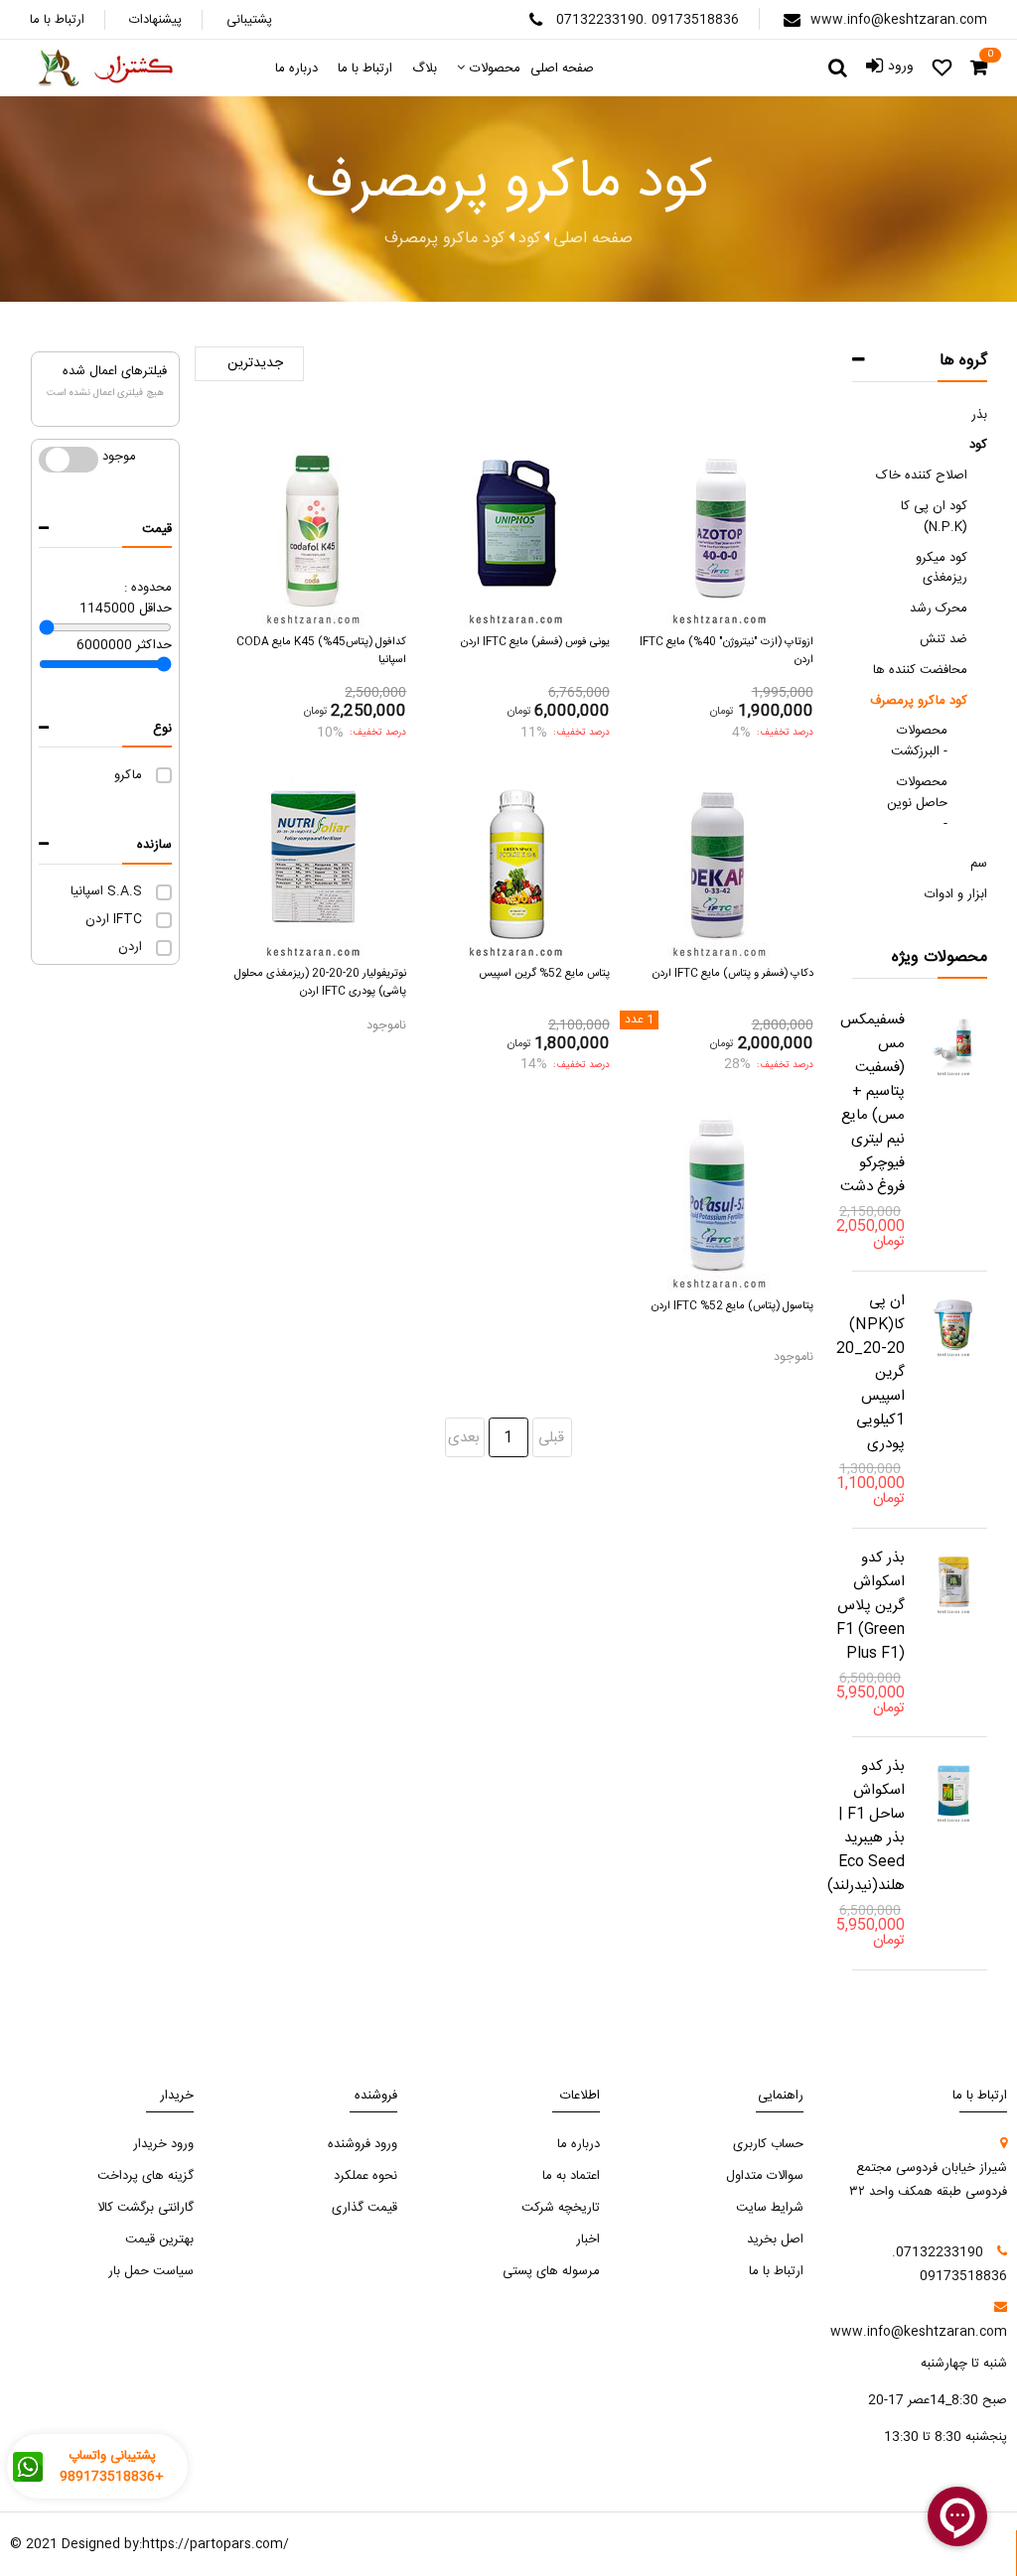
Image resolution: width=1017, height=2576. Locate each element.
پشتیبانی (249, 20)
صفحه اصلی (593, 239)
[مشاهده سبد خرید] (979, 68)
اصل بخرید (775, 2239)
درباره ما (579, 2144)
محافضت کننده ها (920, 670)
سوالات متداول (765, 2176)
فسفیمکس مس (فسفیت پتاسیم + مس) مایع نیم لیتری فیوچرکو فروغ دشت (872, 1103)
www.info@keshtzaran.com (899, 20)
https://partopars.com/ (216, 2544)
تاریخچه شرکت (561, 2208)
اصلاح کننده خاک (922, 475)
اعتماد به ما (571, 2176)
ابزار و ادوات (956, 894)
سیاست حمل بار (151, 2271)
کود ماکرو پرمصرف (919, 701)
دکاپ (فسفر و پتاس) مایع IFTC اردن (733, 973)
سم (979, 864)
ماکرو (128, 775)
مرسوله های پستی (551, 2271)
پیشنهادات (155, 20)
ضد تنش (944, 639)
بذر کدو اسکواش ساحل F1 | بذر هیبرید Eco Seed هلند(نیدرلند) (866, 1826)
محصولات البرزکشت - (919, 741)
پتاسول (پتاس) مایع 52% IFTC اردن (732, 1306)
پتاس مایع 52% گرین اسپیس (544, 973)
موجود (58, 457)
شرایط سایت (770, 2208)
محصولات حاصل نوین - (917, 803)
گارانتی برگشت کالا (145, 2208)
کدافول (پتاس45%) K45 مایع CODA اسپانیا (321, 651)
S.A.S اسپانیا (106, 891)
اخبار (588, 2239)
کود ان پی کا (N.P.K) (934, 517)
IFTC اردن (114, 919)
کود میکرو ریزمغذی (942, 568)
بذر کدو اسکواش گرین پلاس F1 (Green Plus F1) (871, 1606)
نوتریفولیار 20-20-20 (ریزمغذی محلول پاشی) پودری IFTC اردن (320, 982)
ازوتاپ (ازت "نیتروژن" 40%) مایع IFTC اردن (726, 651)
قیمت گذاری (364, 2208)
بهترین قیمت (159, 2239)
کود (978, 445)
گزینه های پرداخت (145, 2176)
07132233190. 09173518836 (648, 20)
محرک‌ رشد (939, 609)
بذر (979, 415)
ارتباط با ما (57, 20)
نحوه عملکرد (365, 2176)
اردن (130, 947)
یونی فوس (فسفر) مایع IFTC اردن (535, 642)
